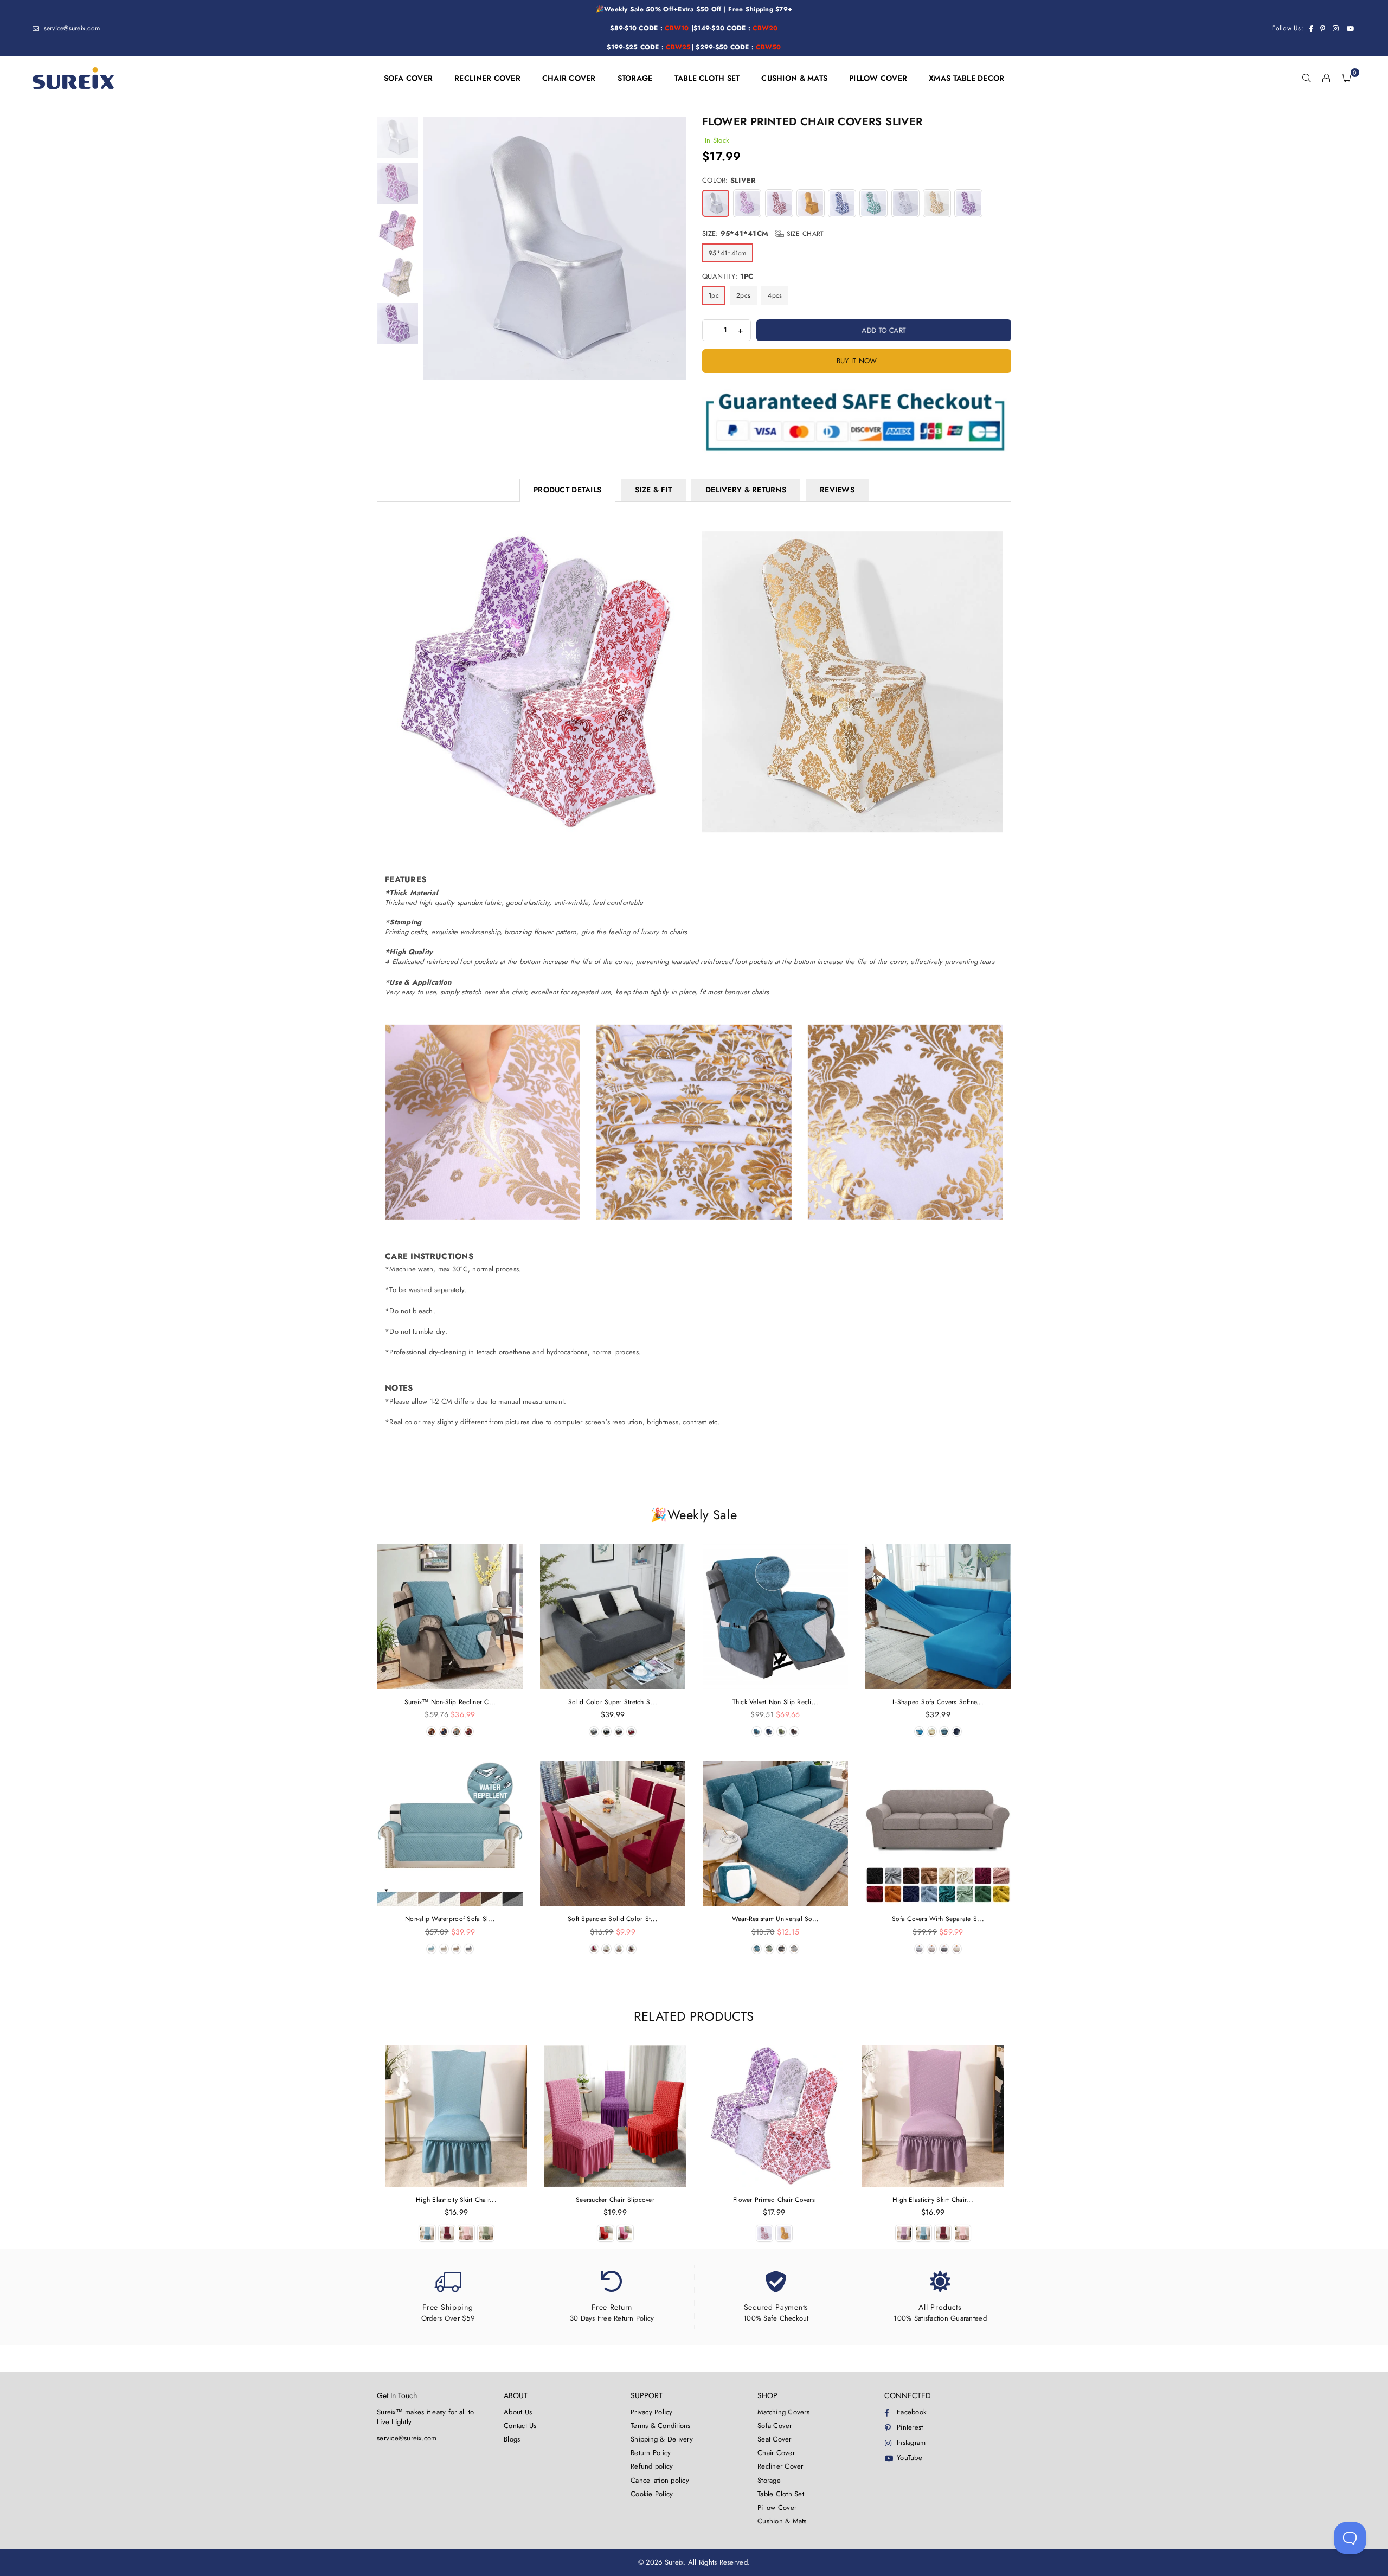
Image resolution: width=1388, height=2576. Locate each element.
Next (676, 248)
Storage (769, 2480)
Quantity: (728, 277)
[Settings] (1326, 78)
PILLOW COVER (878, 78)
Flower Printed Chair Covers (774, 2200)
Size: (763, 234)
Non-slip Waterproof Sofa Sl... (450, 1919)
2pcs (743, 295)
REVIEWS (837, 490)
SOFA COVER (409, 78)
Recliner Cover (780, 2466)
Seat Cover (775, 2439)
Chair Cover (776, 2453)
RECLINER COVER (487, 78)
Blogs (512, 2439)
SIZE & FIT (653, 490)
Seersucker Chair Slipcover (615, 2200)
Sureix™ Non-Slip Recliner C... (450, 1702)
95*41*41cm (728, 253)
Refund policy (652, 2466)
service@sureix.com (70, 28)
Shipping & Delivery (662, 2439)
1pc (714, 295)
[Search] (1307, 78)
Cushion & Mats (782, 2521)
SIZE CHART (804, 234)
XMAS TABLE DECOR (966, 78)
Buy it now (857, 361)
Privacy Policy (652, 2412)
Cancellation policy (660, 2480)
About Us (518, 2412)
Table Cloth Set (781, 2494)
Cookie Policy (652, 2494)
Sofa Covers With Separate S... (938, 1919)
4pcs (775, 295)
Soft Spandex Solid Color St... (613, 1919)
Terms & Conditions (661, 2426)
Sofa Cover (775, 2426)
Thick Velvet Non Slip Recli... (776, 1702)
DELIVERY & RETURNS (746, 490)
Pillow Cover (777, 2507)
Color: (729, 181)
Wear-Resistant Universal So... (776, 1919)
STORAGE (635, 78)
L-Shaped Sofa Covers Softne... (938, 1702)
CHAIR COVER (569, 78)
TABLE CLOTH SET (707, 78)
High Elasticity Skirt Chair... (456, 2200)
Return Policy (651, 2453)
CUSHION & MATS (794, 78)
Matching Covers (783, 2412)
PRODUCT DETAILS (567, 490)
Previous (433, 248)
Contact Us (520, 2426)
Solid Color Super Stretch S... (613, 1702)
